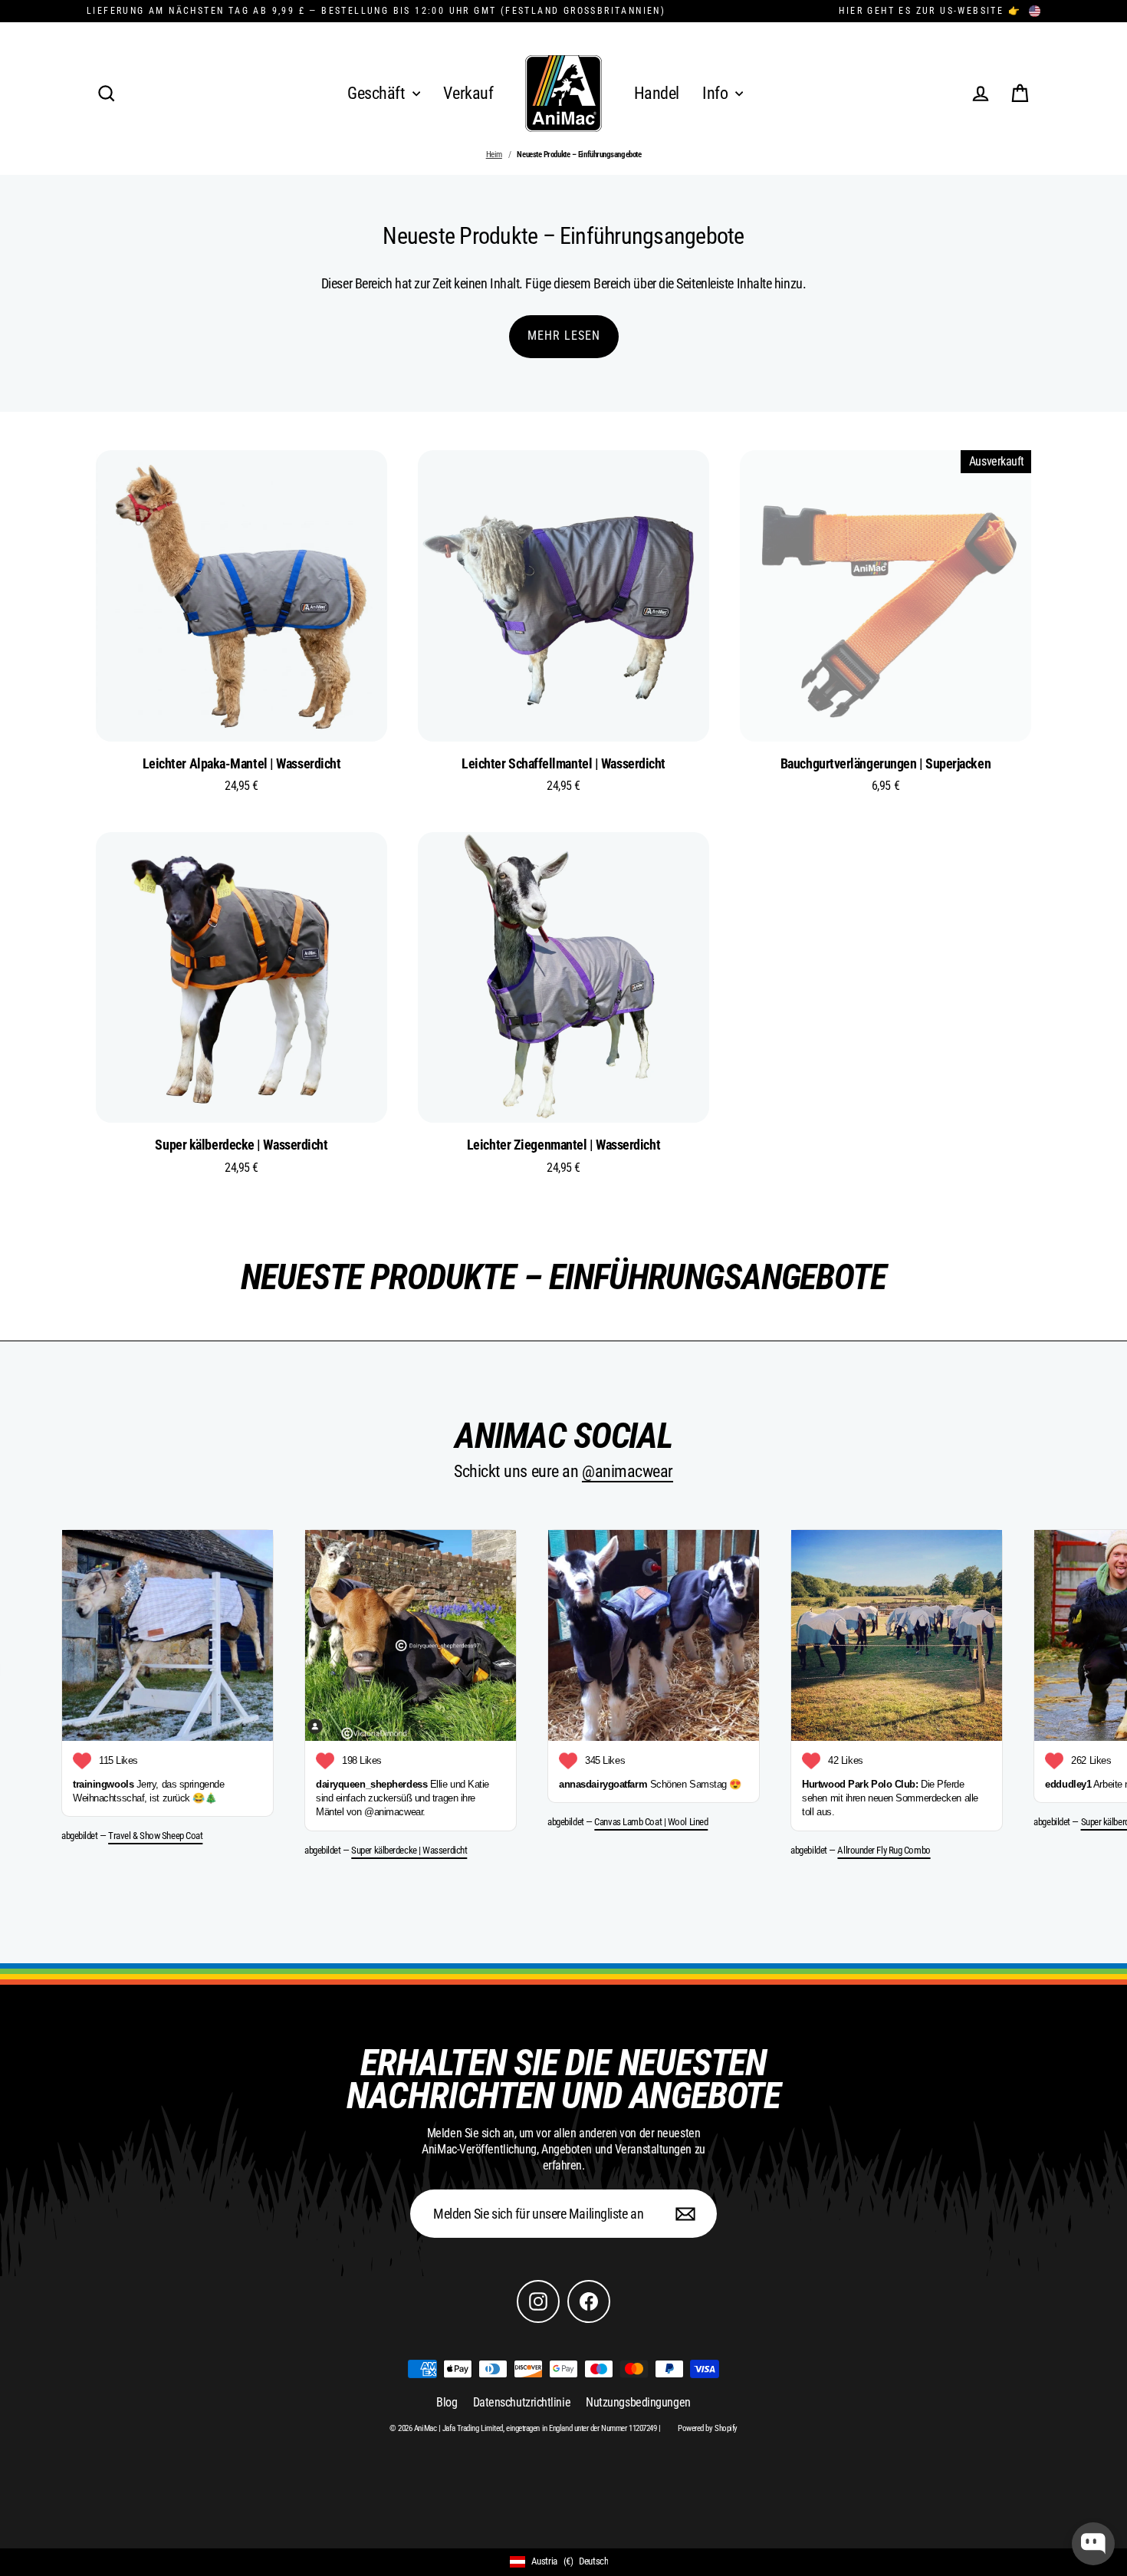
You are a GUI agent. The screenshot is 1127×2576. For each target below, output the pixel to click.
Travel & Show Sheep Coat (155, 1836)
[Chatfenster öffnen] (1093, 2544)
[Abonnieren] (683, 2214)
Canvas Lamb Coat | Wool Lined (651, 1822)
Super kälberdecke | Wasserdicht (409, 1850)
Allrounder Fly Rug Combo (884, 1850)
